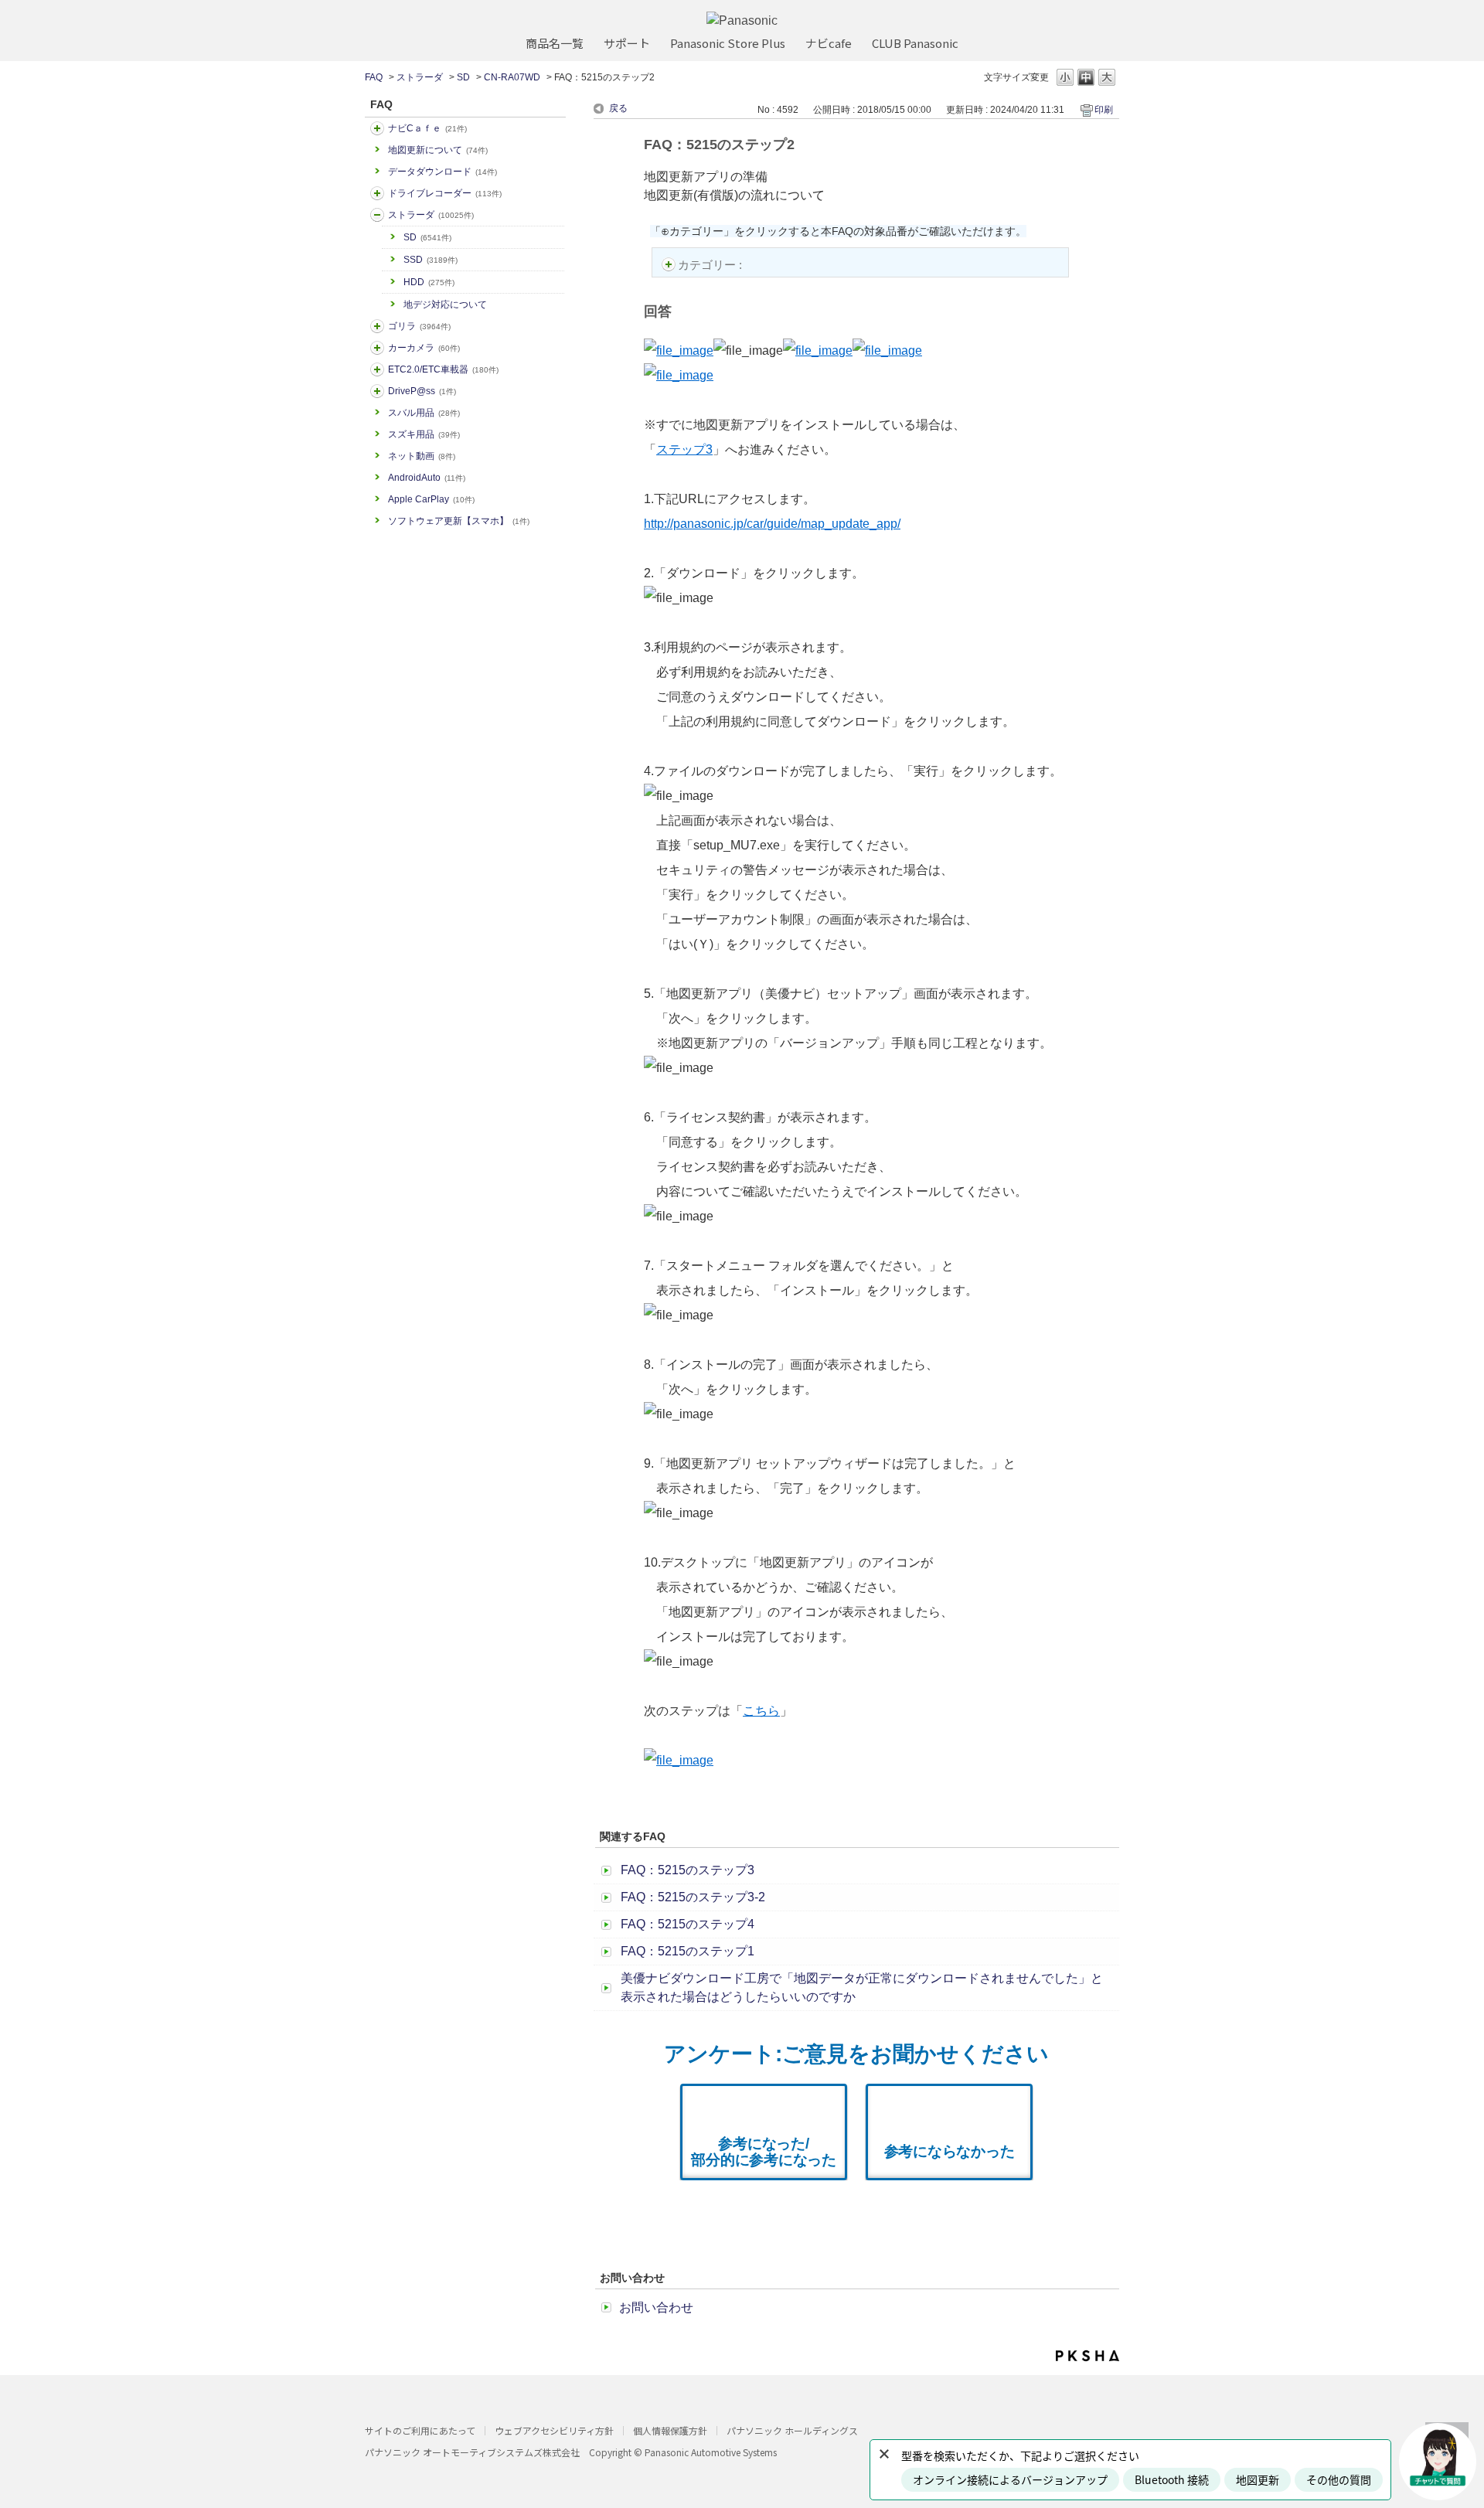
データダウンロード (442, 172)
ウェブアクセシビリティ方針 (554, 2430)
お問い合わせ (656, 2307)
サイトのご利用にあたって (420, 2430)
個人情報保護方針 (670, 2430)
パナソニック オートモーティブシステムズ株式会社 (472, 2452)
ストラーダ (420, 77)
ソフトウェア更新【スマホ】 (459, 521)
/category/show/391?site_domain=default (377, 215)
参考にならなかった (950, 2151)
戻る (618, 108)
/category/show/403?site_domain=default (377, 391)
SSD (431, 260)
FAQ (374, 77)
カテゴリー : (711, 265)
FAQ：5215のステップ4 (688, 1924)
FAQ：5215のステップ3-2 (693, 1897)
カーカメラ (424, 348)
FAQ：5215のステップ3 (688, 1870)
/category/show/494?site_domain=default (377, 348)
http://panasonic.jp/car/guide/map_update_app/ (772, 524)
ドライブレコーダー (445, 193)
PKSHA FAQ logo (1087, 2356)
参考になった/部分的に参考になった (764, 2152)
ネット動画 (422, 456)
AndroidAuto (427, 478)
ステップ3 (684, 449)
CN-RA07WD (512, 77)
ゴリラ (419, 326)
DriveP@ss (422, 391)
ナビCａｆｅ (427, 128)
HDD (429, 282)
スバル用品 (424, 413)
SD (463, 77)
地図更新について (438, 150)
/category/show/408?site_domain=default (377, 128)
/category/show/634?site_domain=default (377, 193)
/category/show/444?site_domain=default (377, 369)
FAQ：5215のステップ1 (688, 1951)
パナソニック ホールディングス (792, 2430)
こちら (761, 1711)
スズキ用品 (424, 434)
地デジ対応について (445, 305)
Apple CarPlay (431, 499)
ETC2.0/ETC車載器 (443, 369)
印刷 (1104, 110)
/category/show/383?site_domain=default (377, 326)
